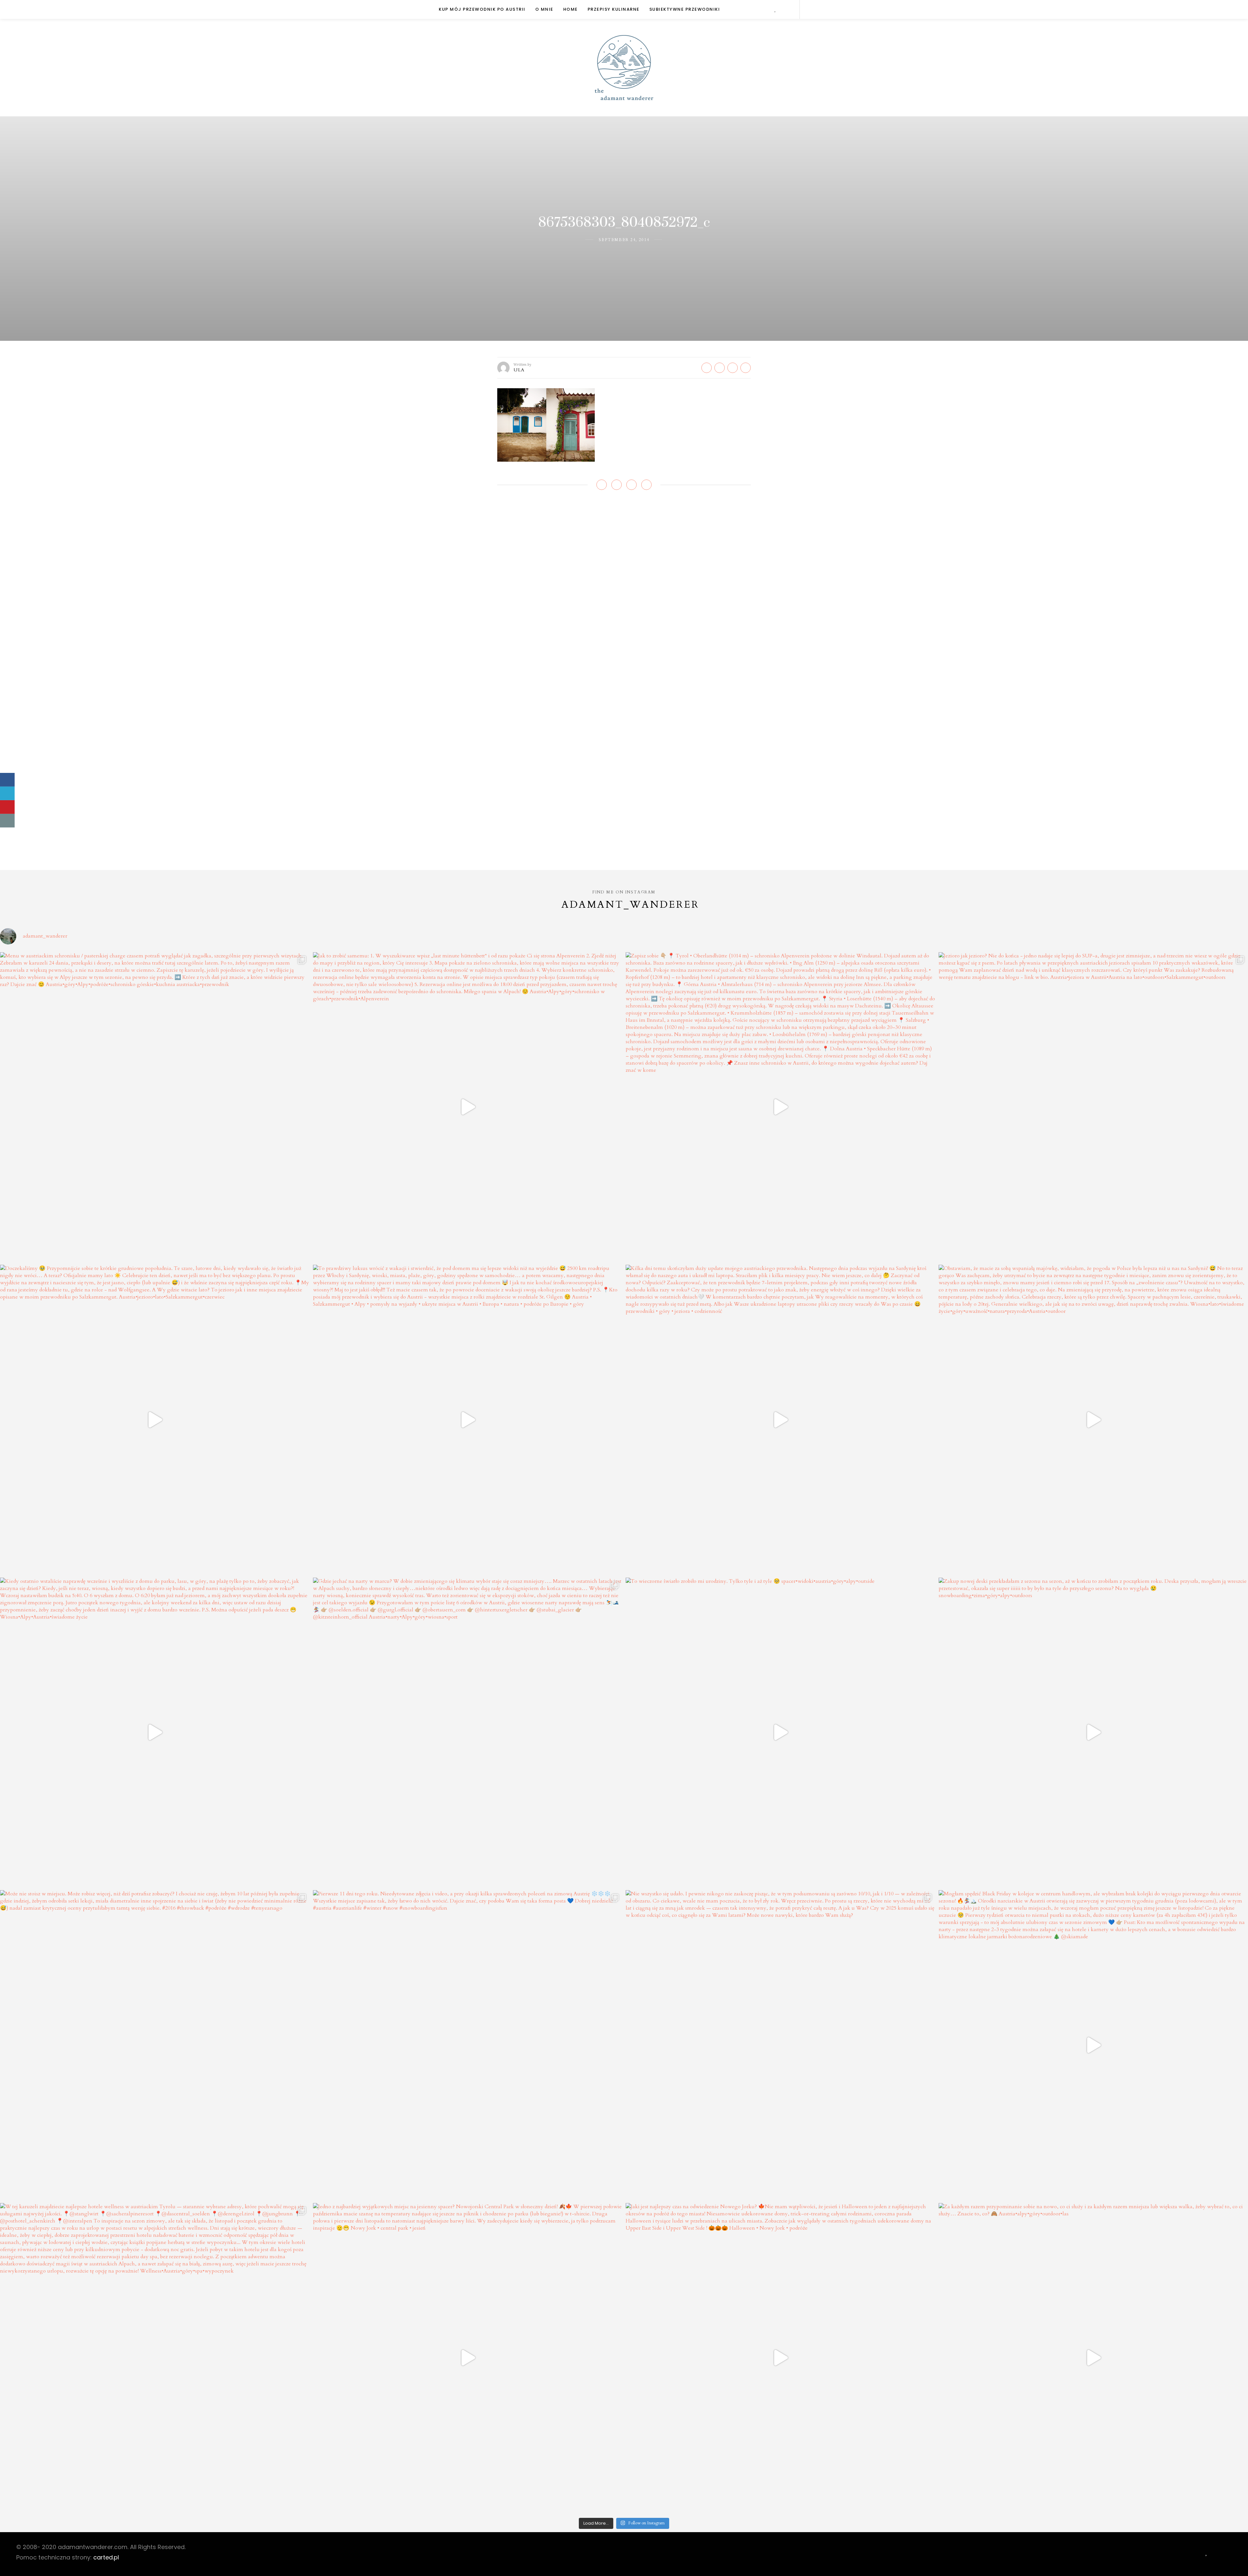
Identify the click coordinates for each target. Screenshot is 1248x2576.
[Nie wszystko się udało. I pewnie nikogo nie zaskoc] (780, 2045)
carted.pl (106, 2557)
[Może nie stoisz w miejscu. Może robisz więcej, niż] (155, 2045)
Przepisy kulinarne (614, 9)
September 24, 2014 (624, 240)
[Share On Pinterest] (7, 807)
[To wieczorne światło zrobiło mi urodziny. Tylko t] (780, 1732)
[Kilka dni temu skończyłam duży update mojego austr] (780, 1420)
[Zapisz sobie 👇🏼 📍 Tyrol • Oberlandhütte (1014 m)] (780, 1107)
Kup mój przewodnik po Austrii (482, 9)
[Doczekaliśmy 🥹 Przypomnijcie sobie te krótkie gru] (155, 1420)
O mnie (544, 9)
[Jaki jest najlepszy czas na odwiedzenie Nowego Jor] (780, 2358)
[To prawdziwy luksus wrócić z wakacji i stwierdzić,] (468, 1420)
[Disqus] (624, 593)
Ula (519, 370)
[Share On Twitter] (7, 793)
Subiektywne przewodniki (685, 9)
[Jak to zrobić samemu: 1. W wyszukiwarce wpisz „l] (468, 1107)
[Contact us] (7, 821)
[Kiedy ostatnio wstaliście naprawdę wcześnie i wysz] (155, 1732)
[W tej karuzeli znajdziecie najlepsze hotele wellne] (155, 2358)
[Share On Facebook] (7, 780)
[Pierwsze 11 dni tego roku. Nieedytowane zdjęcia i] (468, 2045)
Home (571, 9)
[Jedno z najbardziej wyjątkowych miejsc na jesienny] (468, 2358)
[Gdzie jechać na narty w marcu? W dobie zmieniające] (468, 1732)
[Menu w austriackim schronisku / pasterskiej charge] (155, 1107)
